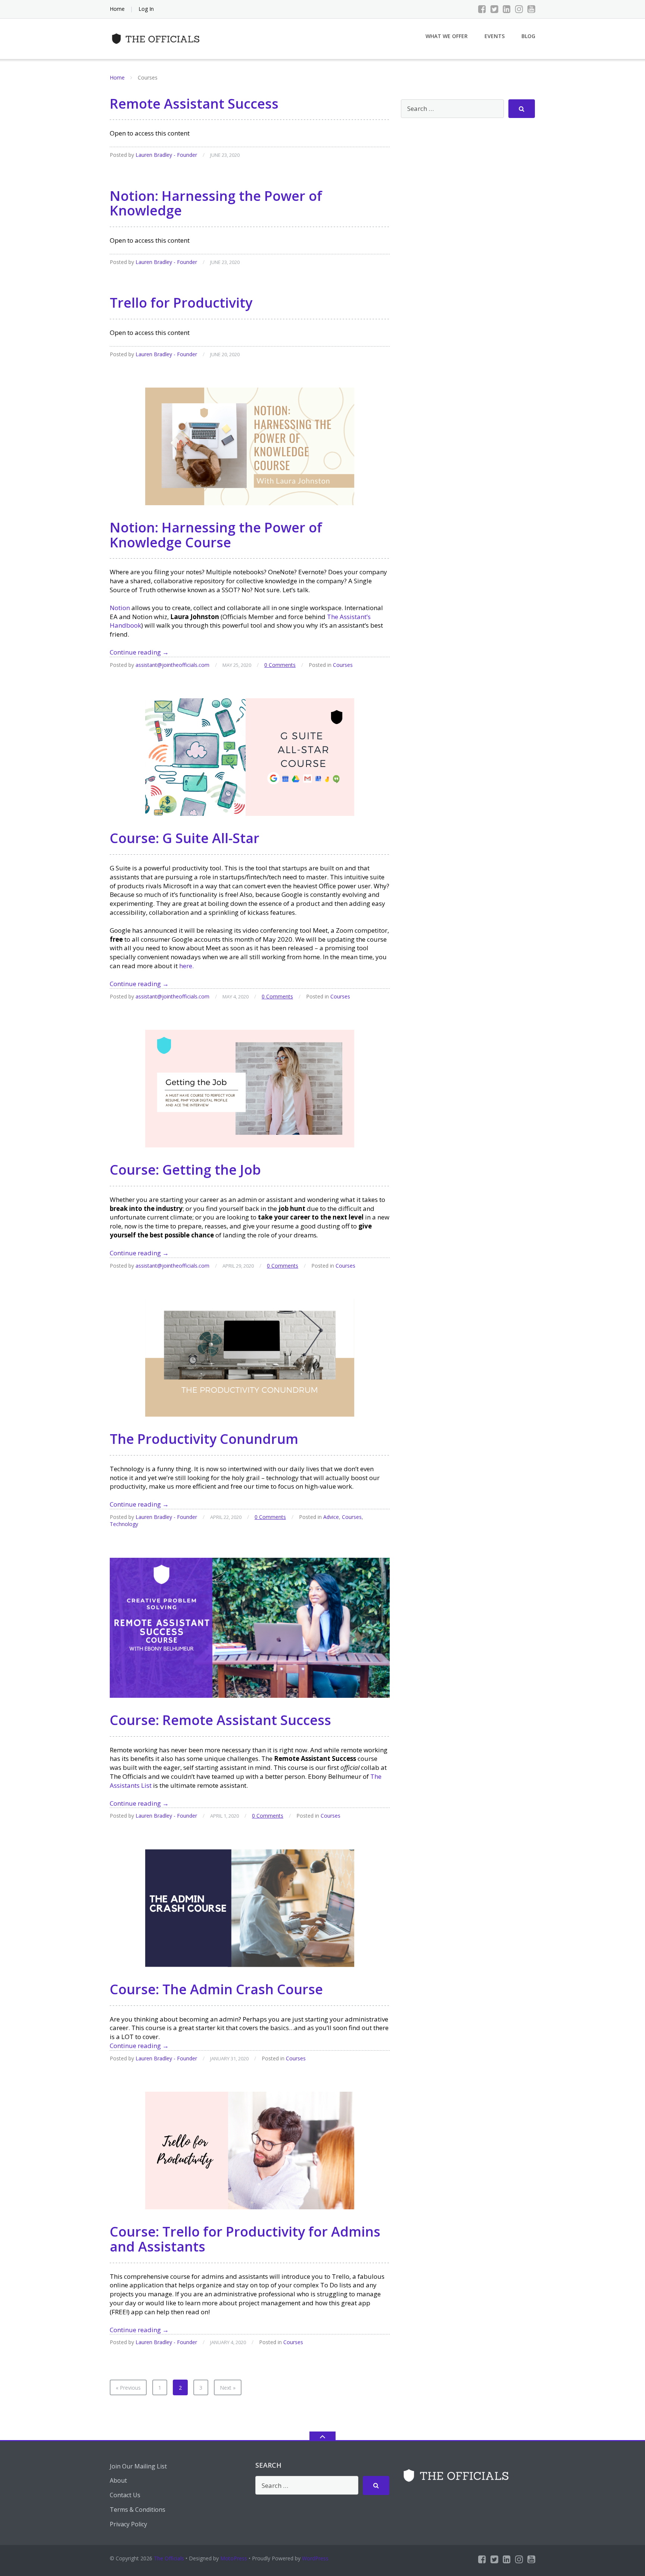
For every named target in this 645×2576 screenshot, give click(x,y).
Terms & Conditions (138, 2510)
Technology (124, 1524)
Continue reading (139, 652)
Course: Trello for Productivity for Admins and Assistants (245, 2239)
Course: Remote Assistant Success (220, 1720)
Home (117, 9)
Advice (331, 1517)
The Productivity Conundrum (204, 1439)
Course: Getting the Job (185, 1170)
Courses (343, 665)
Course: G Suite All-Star (185, 838)
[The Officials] (158, 38)
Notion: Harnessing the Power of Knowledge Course (216, 535)
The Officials (169, 2558)
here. (186, 966)
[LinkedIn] (507, 9)
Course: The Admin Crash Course (216, 1989)
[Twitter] (494, 9)
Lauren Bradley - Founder (166, 155)
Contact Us (125, 2495)
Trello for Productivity (181, 303)
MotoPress (234, 2558)
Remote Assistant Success (194, 104)
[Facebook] (482, 9)
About (118, 2480)
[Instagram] (519, 9)
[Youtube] (531, 9)
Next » (228, 2388)
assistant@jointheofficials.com (172, 665)
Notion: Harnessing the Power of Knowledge (216, 203)
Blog (528, 36)
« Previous (128, 2388)
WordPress (315, 2558)
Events (495, 36)
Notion (120, 608)
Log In (146, 9)
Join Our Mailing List (138, 2466)
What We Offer (447, 36)
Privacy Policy (128, 2524)
